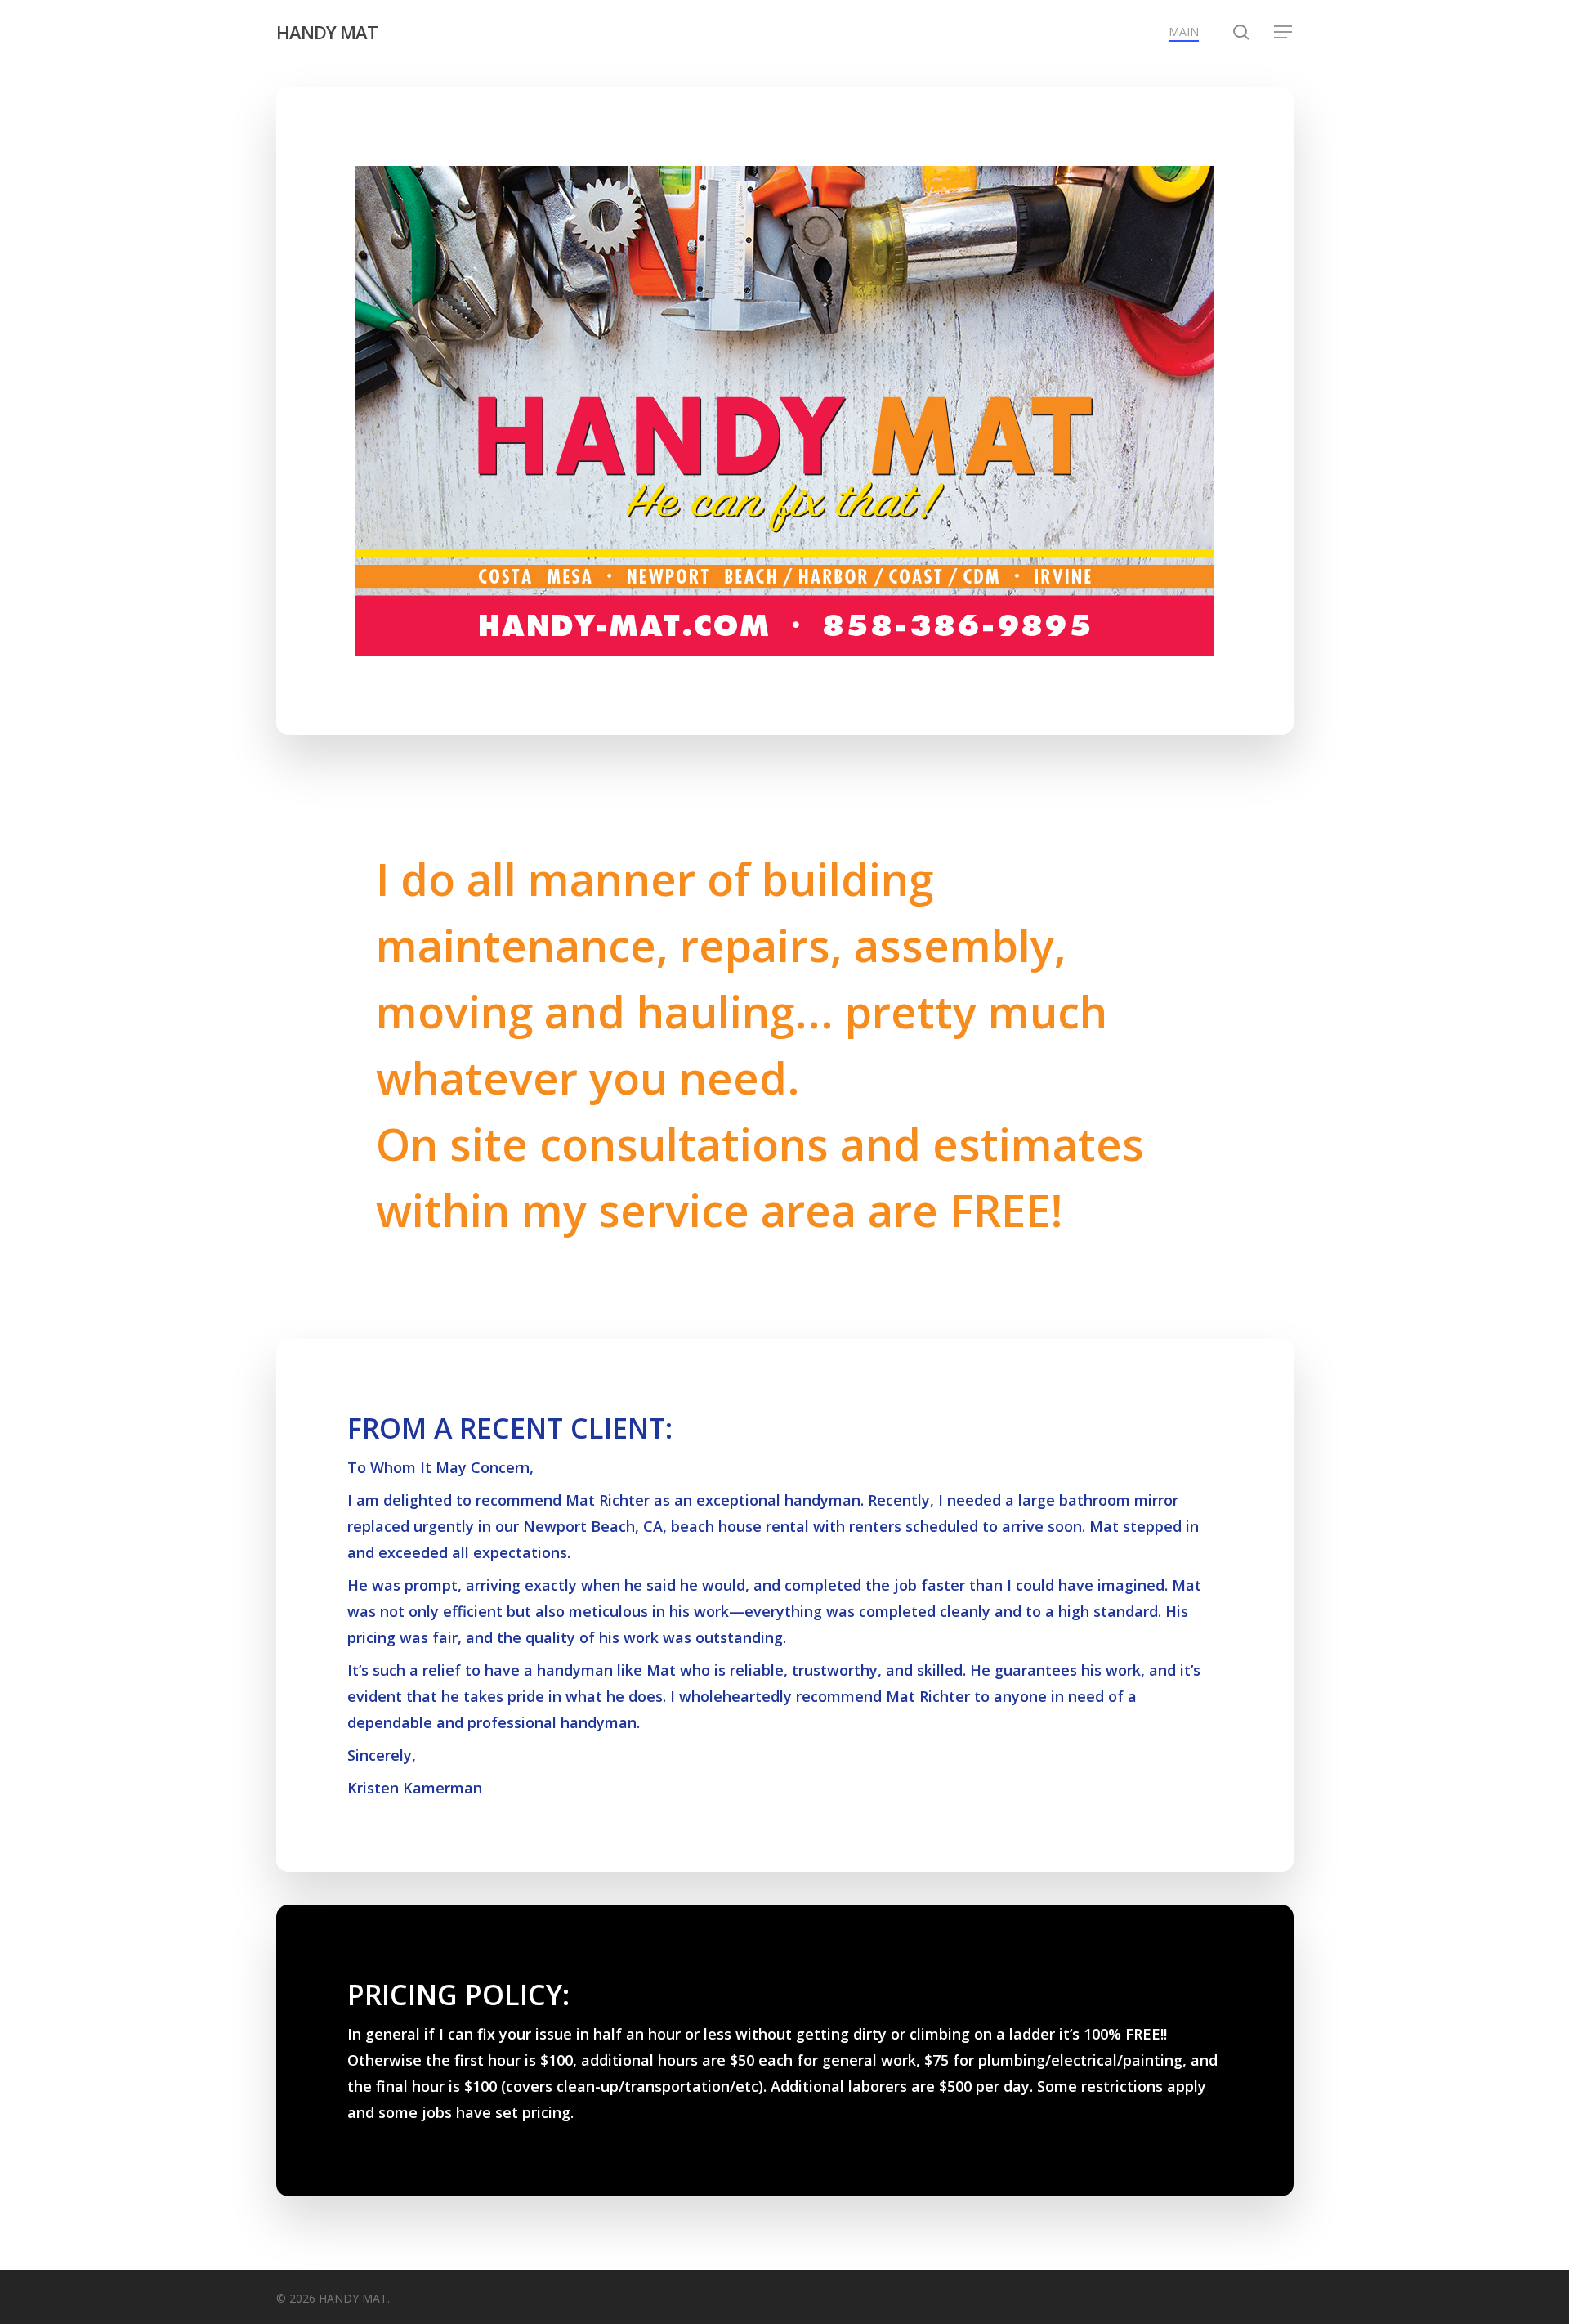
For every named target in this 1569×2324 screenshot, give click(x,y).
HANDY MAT (327, 32)
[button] (1284, 32)
